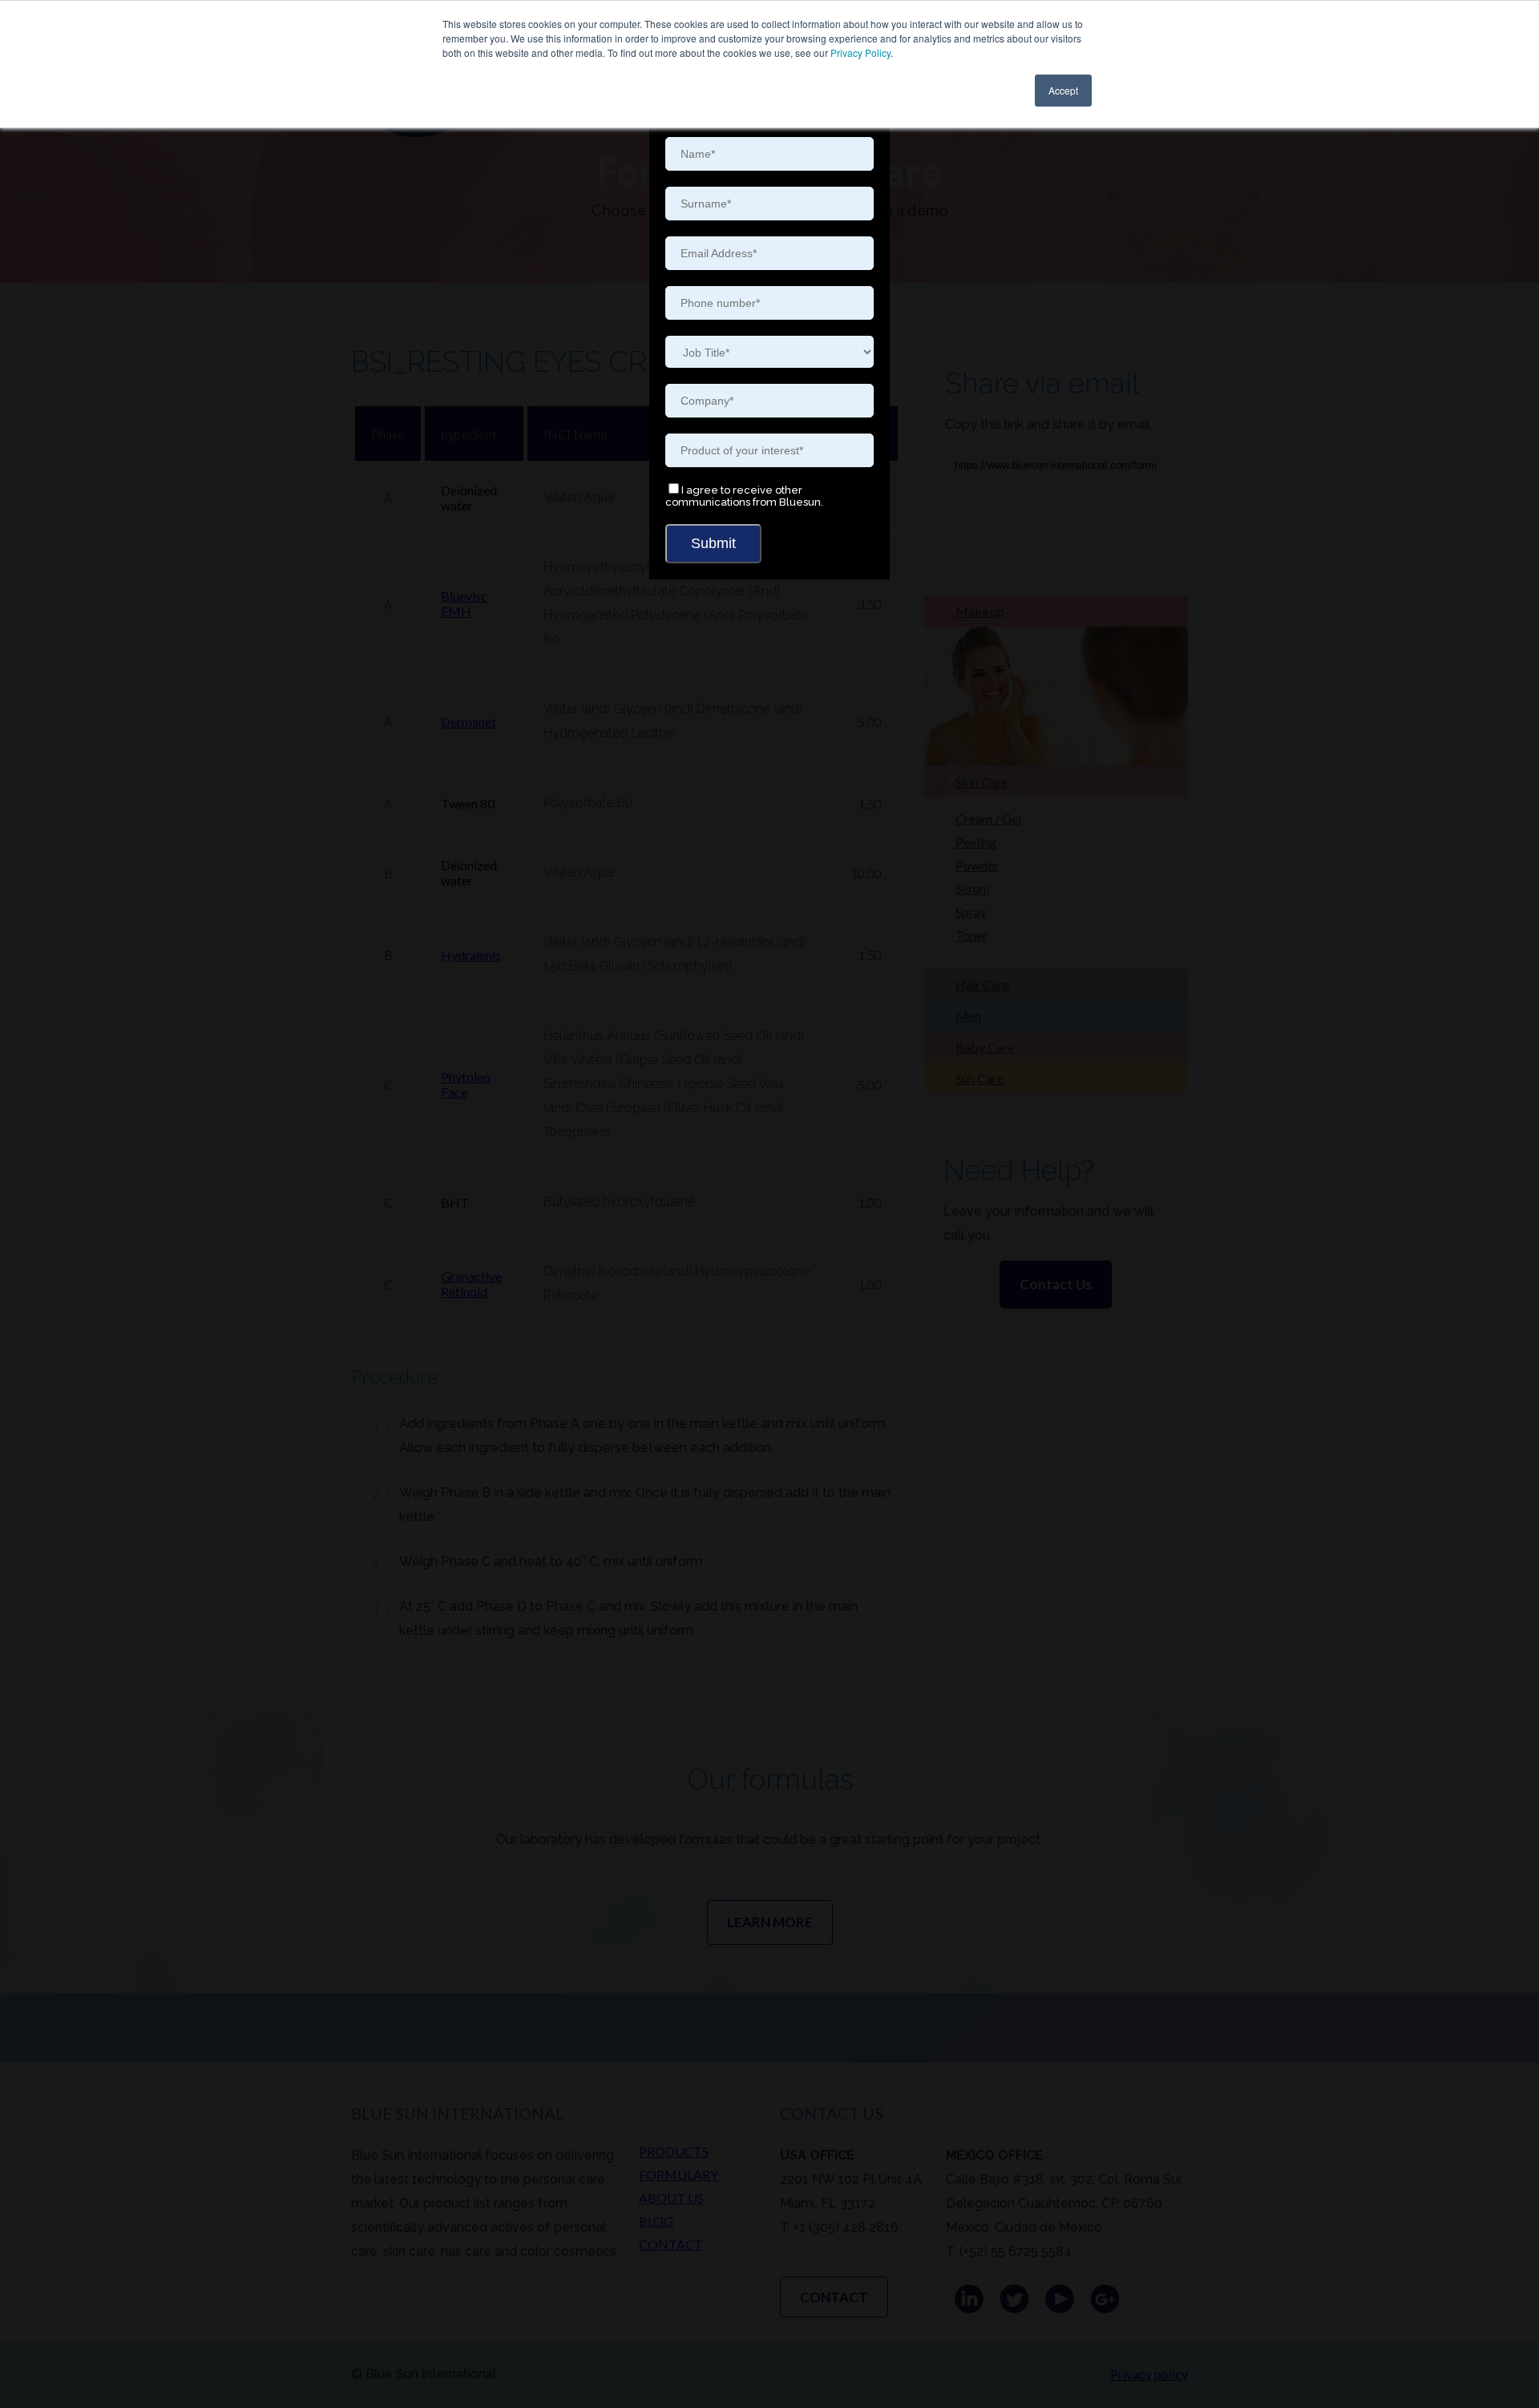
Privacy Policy (860, 52)
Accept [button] (1063, 90)
